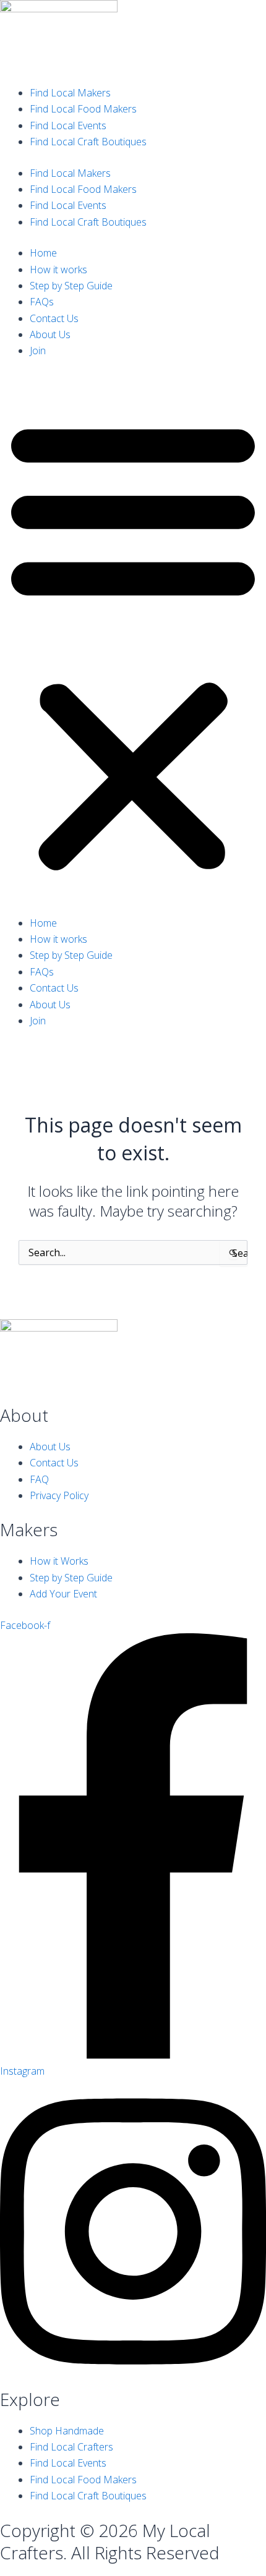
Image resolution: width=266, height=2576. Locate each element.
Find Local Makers (70, 93)
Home (43, 253)
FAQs (42, 302)
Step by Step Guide (71, 286)
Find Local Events (68, 125)
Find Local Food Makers (83, 109)
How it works (58, 270)
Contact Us (54, 318)
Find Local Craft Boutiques (88, 142)
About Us (50, 334)
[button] (133, 644)
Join (38, 351)
